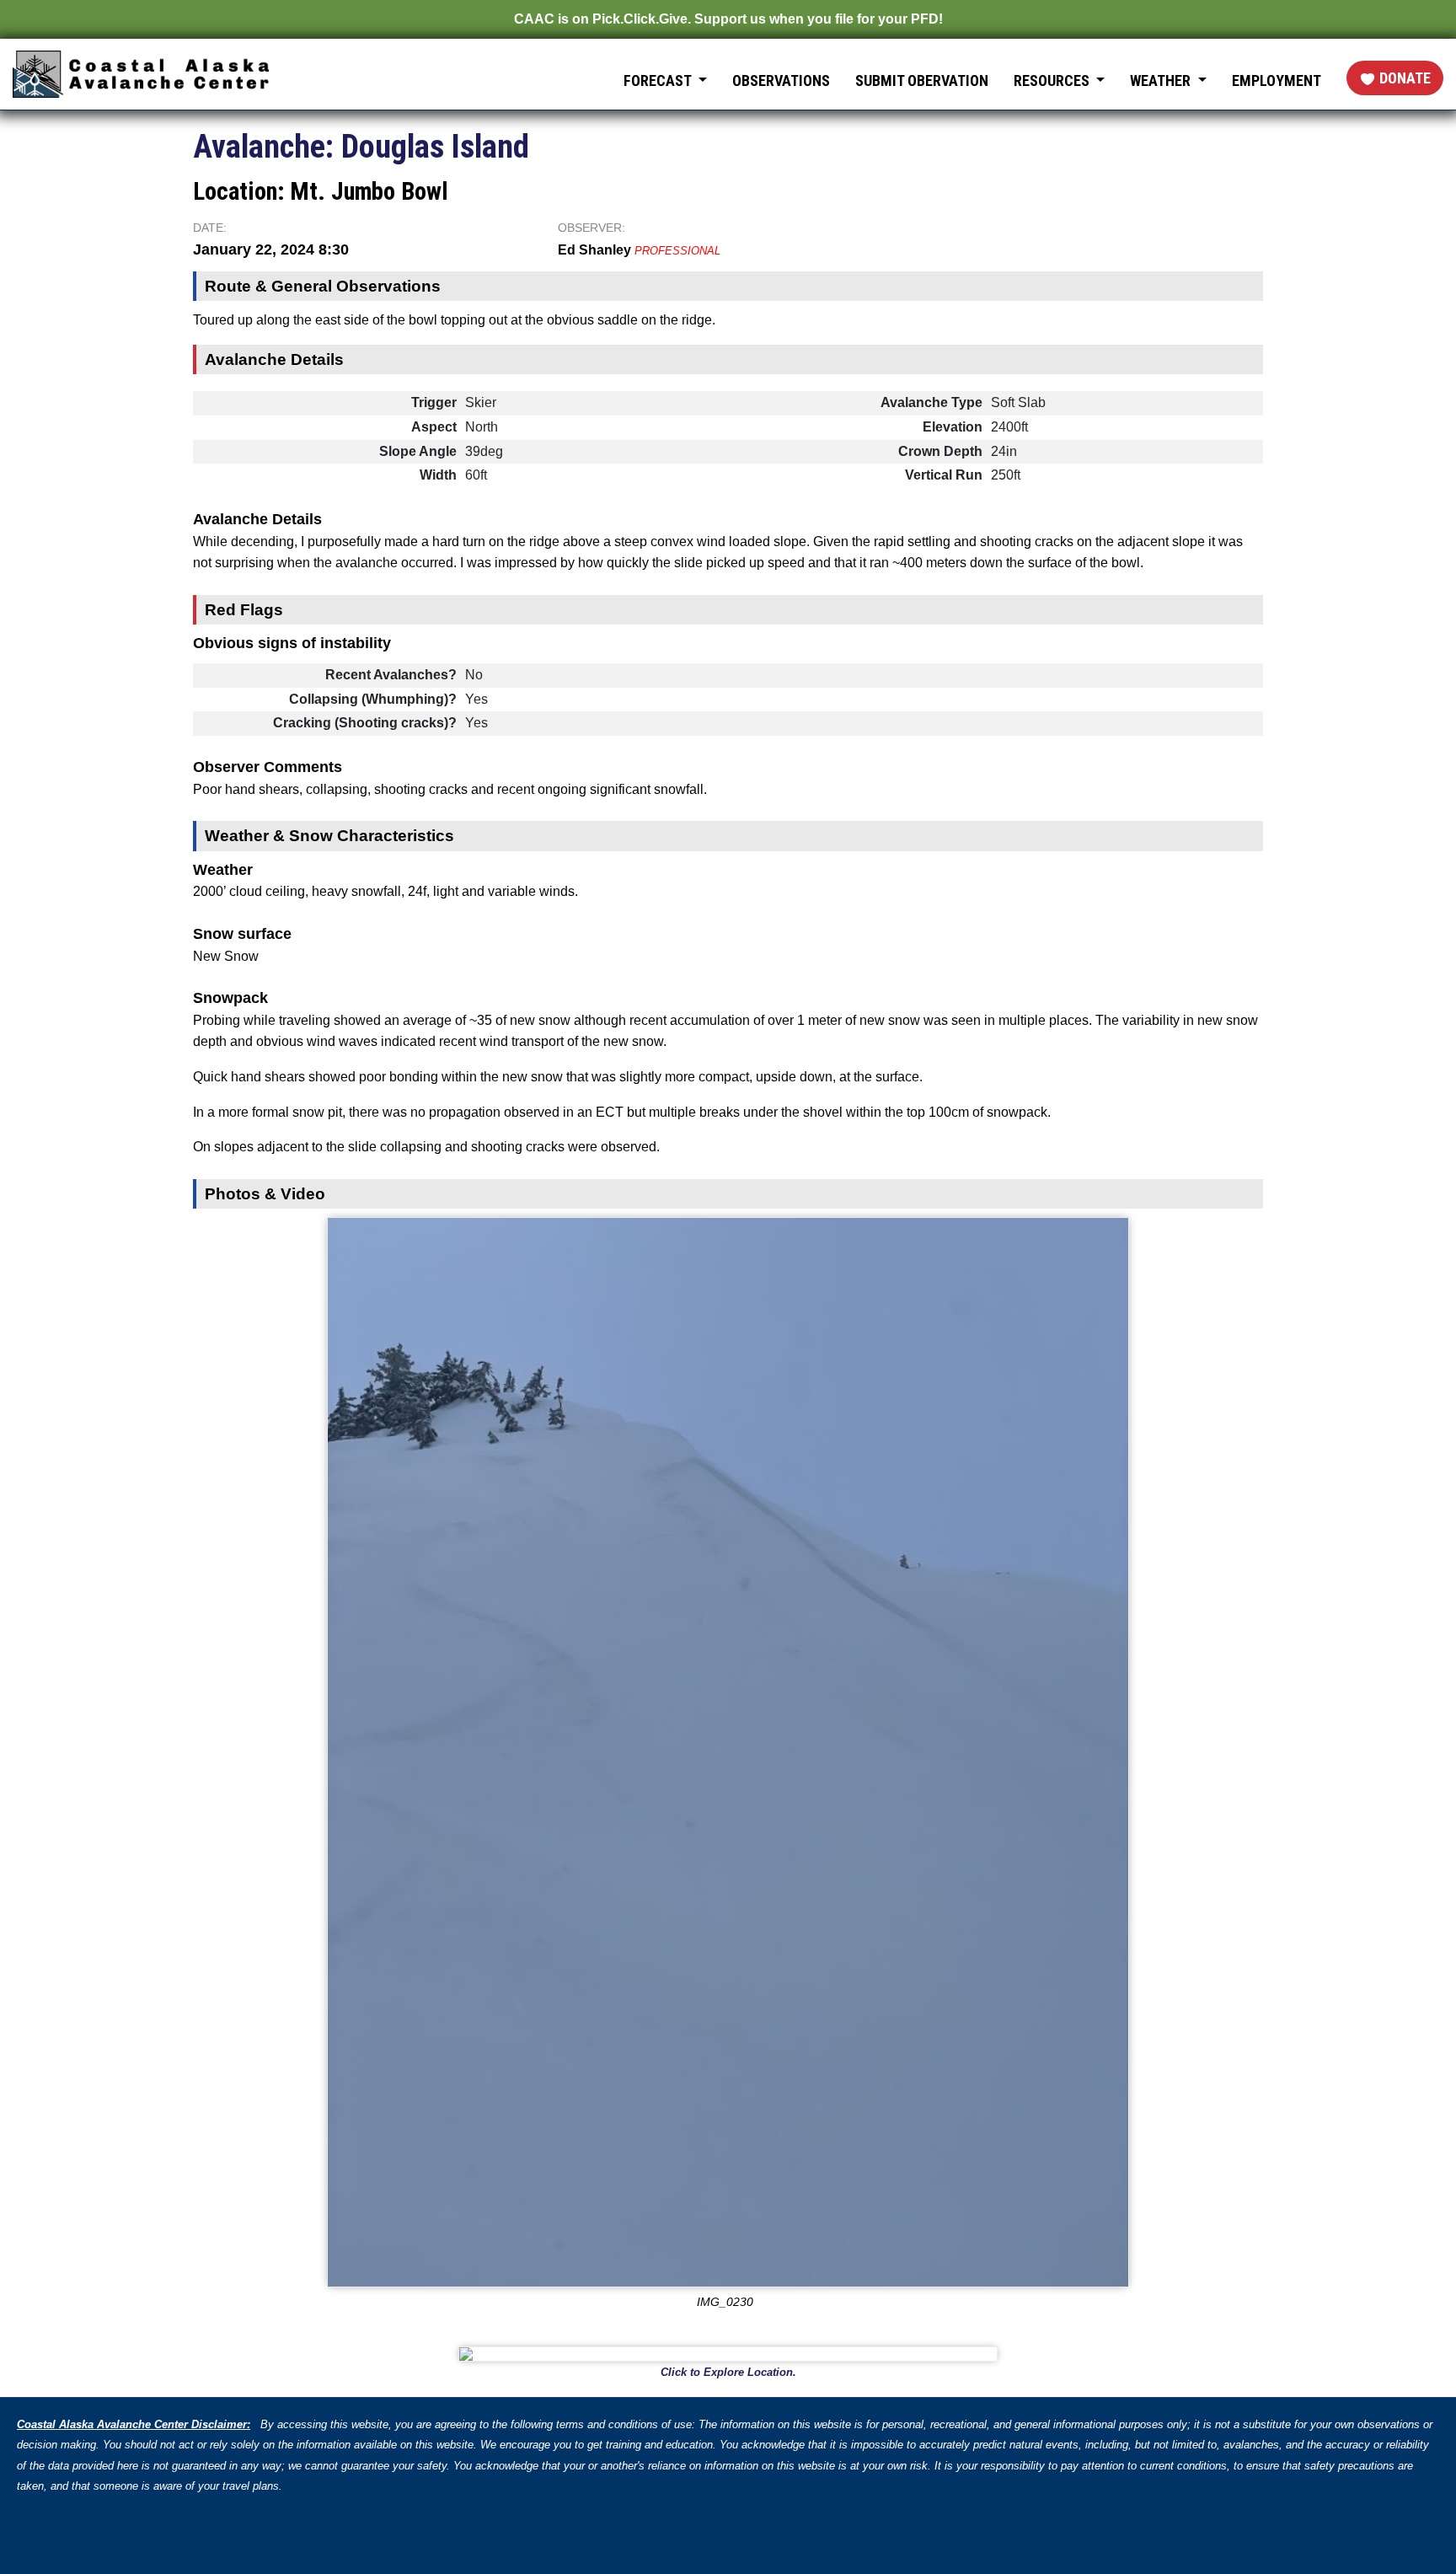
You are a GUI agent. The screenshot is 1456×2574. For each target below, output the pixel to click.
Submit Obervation (922, 80)
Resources (1053, 80)
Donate (1405, 78)
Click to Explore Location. (728, 2372)
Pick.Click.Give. (642, 19)
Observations (781, 80)
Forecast (659, 80)
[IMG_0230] (728, 1752)
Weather (1162, 80)
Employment (1277, 80)
